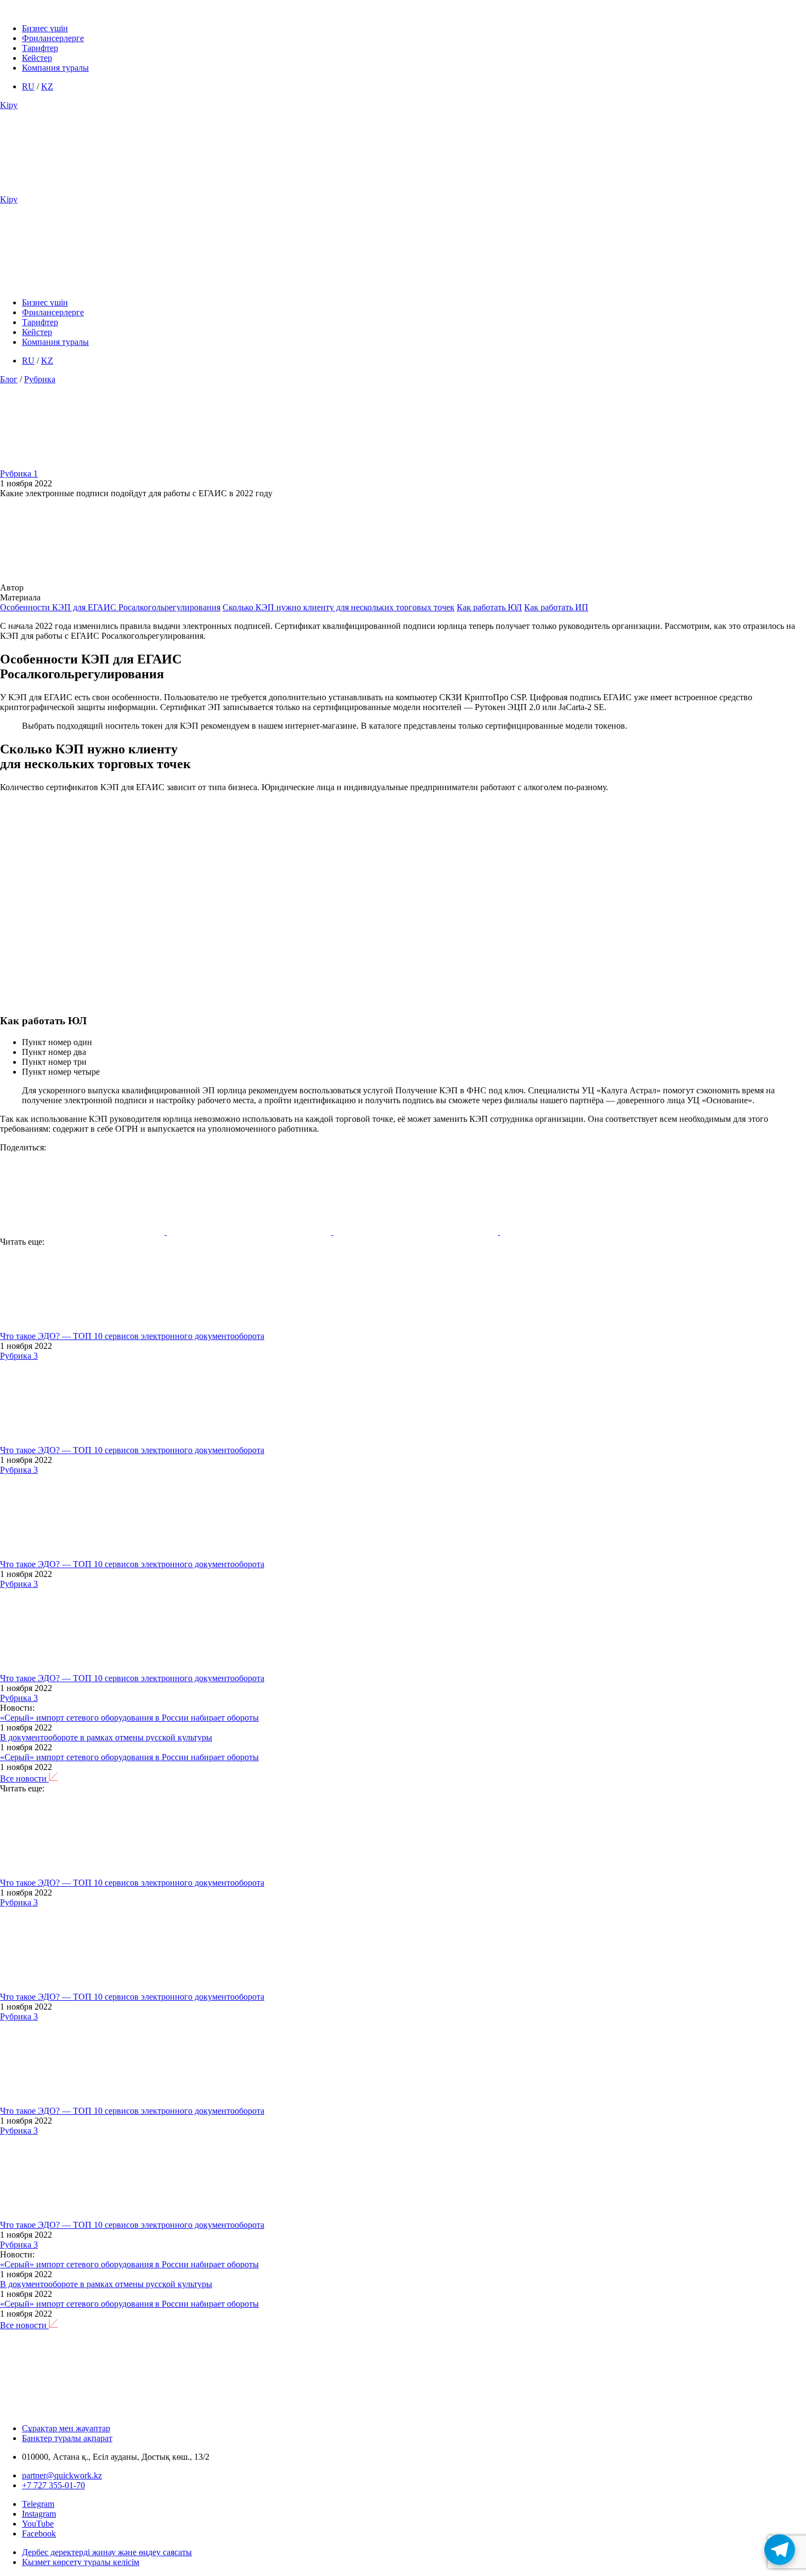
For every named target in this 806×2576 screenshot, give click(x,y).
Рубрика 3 (19, 1356)
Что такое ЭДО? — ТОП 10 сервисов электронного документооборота (132, 1336)
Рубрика (40, 379)
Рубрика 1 (19, 473)
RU (28, 86)
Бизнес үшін (45, 28)
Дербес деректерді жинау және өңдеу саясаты (107, 2552)
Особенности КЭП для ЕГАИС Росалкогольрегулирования (110, 607)
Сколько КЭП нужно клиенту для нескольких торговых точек (339, 607)
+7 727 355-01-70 (53, 2485)
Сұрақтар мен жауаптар (66, 2428)
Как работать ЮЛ (489, 607)
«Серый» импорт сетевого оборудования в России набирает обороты (129, 1718)
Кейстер (37, 58)
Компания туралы (55, 68)
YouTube (38, 2524)
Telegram (38, 2504)
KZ (47, 86)
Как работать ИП (556, 607)
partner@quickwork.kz (62, 2475)
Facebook (39, 2534)
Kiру (9, 105)
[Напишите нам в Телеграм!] (780, 2550)
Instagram (39, 2514)
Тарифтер (40, 48)
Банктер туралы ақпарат (67, 2438)
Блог (9, 379)
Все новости (24, 1778)
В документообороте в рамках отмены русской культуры (106, 1737)
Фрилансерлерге (53, 38)
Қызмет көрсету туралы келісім (81, 2562)
